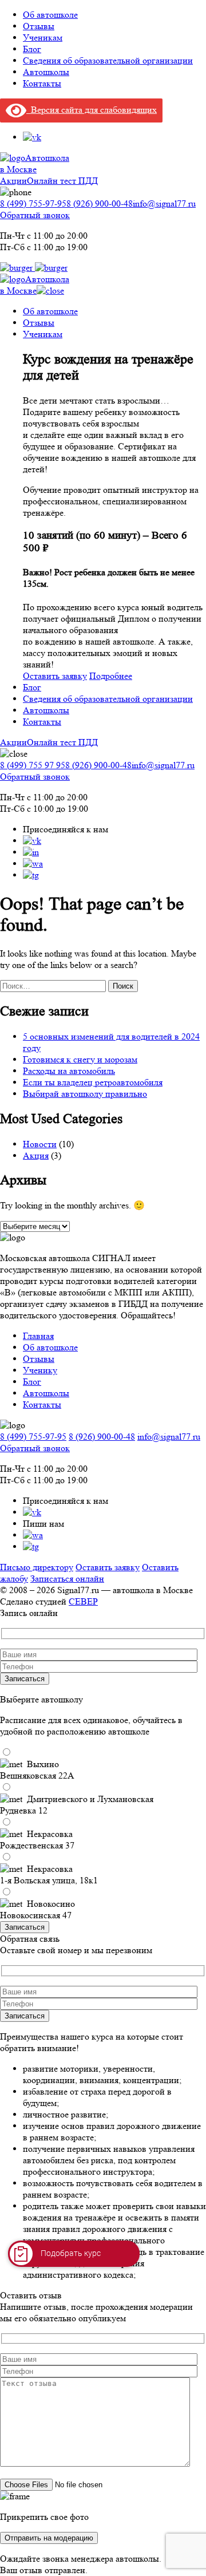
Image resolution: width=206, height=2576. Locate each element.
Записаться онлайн (67, 1579)
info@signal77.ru (164, 204)
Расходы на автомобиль (69, 1071)
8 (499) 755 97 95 (33, 765)
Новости (40, 1144)
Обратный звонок (35, 215)
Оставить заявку (55, 676)
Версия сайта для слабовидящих (92, 110)
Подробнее (111, 676)
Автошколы (46, 72)
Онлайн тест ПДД (62, 181)
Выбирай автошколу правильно (85, 1094)
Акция (36, 1155)
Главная (38, 1336)
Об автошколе (50, 15)
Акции (13, 181)
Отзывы (39, 26)
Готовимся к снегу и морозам (80, 1059)
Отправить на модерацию (49, 2538)
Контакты (42, 83)
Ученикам (43, 37)
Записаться (25, 1679)
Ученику (40, 1370)
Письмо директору (37, 1567)
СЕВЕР (83, 1601)
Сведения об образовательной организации (108, 60)
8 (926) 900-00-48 (100, 204)
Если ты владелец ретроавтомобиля (93, 1082)
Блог (32, 49)
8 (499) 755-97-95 (33, 204)
